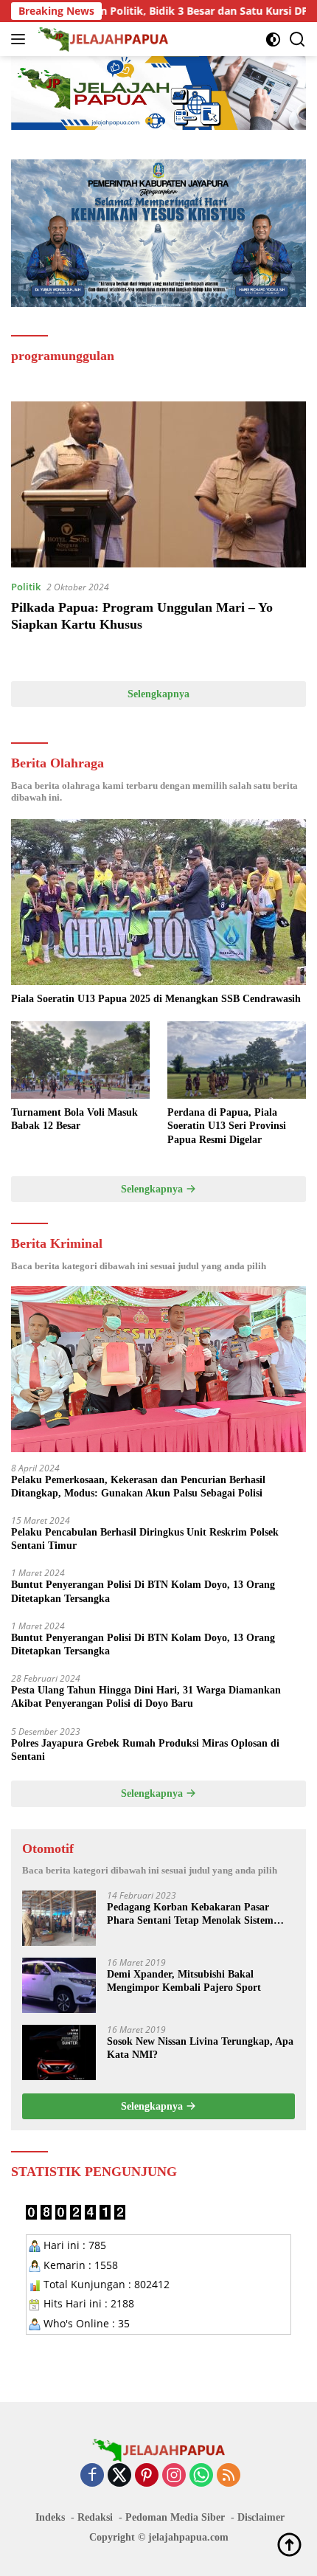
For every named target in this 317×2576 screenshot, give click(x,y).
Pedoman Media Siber (175, 2517)
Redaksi (95, 2517)
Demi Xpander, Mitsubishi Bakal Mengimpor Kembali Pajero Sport (184, 1981)
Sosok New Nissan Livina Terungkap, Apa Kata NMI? (200, 2048)
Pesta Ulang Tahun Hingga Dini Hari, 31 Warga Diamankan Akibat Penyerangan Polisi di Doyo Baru (146, 1697)
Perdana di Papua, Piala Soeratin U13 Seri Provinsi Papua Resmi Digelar (227, 1126)
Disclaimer (261, 2517)
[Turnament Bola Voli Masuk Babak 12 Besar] (80, 1060)
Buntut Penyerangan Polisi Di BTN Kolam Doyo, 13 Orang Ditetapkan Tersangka (143, 1591)
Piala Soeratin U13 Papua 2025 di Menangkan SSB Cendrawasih (156, 999)
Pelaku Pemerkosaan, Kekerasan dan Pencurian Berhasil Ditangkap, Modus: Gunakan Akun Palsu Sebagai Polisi (138, 1486)
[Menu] (21, 39)
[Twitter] (119, 2476)
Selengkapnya (158, 694)
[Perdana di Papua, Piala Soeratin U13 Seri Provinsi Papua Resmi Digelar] (237, 1060)
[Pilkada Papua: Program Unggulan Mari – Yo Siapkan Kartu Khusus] (158, 484)
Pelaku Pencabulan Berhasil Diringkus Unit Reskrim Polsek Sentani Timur (145, 1539)
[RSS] (229, 2476)
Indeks (50, 2517)
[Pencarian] (297, 39)
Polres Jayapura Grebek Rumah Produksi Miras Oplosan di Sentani (145, 1750)
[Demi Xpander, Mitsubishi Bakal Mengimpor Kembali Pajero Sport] (59, 1985)
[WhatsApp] (201, 2476)
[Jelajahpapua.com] (102, 39)
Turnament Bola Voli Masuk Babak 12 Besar (74, 1119)
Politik (26, 587)
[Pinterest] (147, 2476)
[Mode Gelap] (273, 39)
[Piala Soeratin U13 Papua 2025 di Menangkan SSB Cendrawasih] (158, 902)
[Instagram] (174, 2476)
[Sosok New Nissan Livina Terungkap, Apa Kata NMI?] (59, 2052)
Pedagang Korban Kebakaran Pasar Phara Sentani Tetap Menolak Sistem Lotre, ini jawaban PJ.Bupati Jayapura (195, 1914)
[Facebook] (92, 2476)
